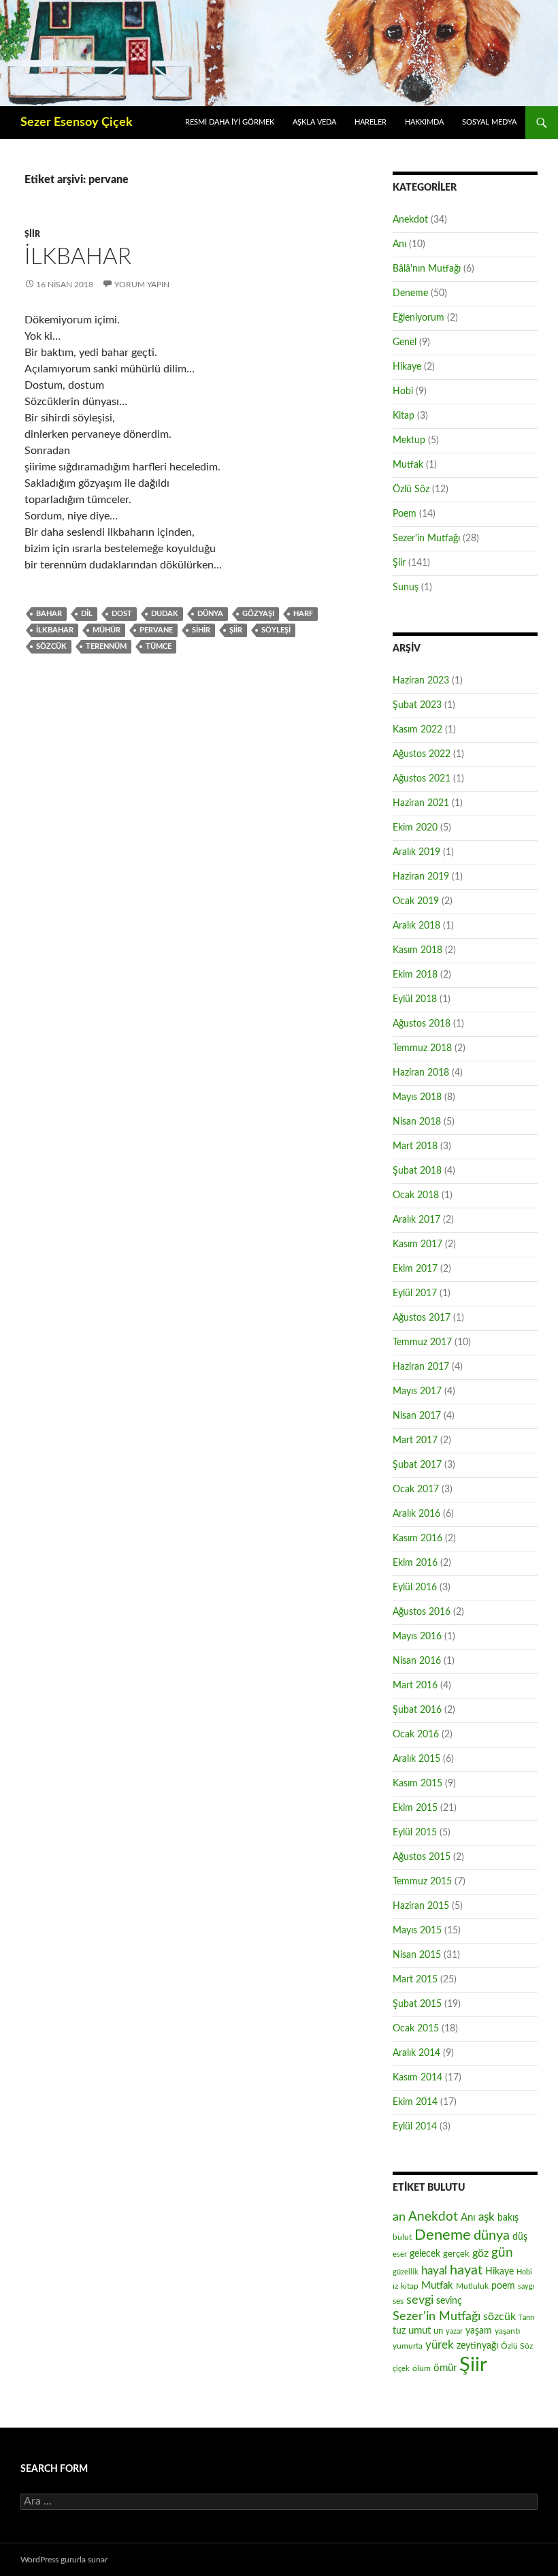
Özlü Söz (411, 489)
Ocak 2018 (416, 1195)
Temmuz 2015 (422, 1882)
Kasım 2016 (417, 1539)
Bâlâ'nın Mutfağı (427, 269)
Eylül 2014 (415, 2127)
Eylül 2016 (415, 1588)
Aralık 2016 (416, 1514)
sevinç (449, 2301)
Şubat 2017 (417, 1465)
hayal (434, 2271)
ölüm (422, 2368)
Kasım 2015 (417, 1784)
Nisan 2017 (417, 1416)
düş (520, 2237)
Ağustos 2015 (422, 1857)
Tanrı (527, 2318)
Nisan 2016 (417, 1661)
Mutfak (408, 465)
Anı (399, 244)
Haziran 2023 (421, 681)
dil (87, 614)
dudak (165, 614)
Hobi (403, 391)
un (438, 2331)
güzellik (406, 2272)
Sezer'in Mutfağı (426, 538)
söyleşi (276, 630)
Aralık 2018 (416, 926)
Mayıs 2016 (417, 1637)
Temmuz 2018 (422, 1048)
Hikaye (407, 367)
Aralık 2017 (416, 1220)
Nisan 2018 (417, 1122)
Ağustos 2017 (422, 1318)
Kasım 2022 (417, 730)
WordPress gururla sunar (64, 2560)
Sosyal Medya (489, 122)
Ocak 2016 (416, 1735)
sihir (201, 630)
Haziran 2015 (421, 1906)
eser (400, 2254)
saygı (526, 2286)
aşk (487, 2217)
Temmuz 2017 (422, 1342)
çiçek (401, 2369)
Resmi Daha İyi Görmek (230, 122)
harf (303, 614)
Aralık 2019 (416, 852)
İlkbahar (78, 257)
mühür (106, 630)
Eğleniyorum (419, 318)
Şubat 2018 (417, 1171)
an (399, 2217)
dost (122, 614)
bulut (402, 2237)
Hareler (371, 122)
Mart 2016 (415, 1686)
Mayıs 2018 (417, 1097)
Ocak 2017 (416, 1490)
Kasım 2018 (417, 950)
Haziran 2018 (421, 1073)
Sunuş (406, 587)
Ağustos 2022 (422, 754)
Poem (405, 514)
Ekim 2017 (415, 1269)
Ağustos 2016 (422, 1612)
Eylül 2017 (415, 1293)
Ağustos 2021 (422, 779)
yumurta (408, 2346)
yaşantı (507, 2331)
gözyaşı (258, 614)
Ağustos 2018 (422, 1024)
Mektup (409, 440)
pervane (156, 630)
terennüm (106, 646)
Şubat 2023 (417, 705)
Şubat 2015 (417, 2004)
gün (502, 2253)
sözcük (51, 646)
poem (503, 2286)
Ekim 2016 (415, 1563)
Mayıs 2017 (417, 1391)
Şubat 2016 (417, 1710)
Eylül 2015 (415, 1833)
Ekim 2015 (415, 1808)
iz (395, 2286)
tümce (159, 646)
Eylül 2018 (415, 999)
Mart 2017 (415, 1440)
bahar (49, 614)
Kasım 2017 (417, 1244)
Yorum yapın (142, 285)
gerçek (456, 2254)
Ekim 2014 (415, 2102)
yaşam (479, 2331)
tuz (399, 2331)
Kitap (404, 416)
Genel (405, 342)
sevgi (420, 2300)
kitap (410, 2286)
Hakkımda (424, 122)
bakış (508, 2218)
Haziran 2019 (421, 877)
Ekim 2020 (415, 828)
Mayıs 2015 (417, 1931)
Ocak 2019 (416, 901)
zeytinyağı (477, 2346)
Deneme (410, 293)
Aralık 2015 (416, 1759)
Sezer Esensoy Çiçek (77, 123)
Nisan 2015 (417, 1955)
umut (420, 2331)
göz (480, 2253)
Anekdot (410, 220)
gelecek (425, 2254)
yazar (454, 2331)
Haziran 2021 (421, 803)
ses (398, 2301)
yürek (440, 2345)
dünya (210, 614)
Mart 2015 (415, 1980)
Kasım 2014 (417, 2078)
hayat (466, 2270)
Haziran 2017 (421, 1367)
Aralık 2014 (416, 2053)
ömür (445, 2368)
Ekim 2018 (415, 975)
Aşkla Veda (314, 122)
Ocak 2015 (416, 2029)
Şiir (32, 234)
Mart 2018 (415, 1146)
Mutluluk (472, 2286)
